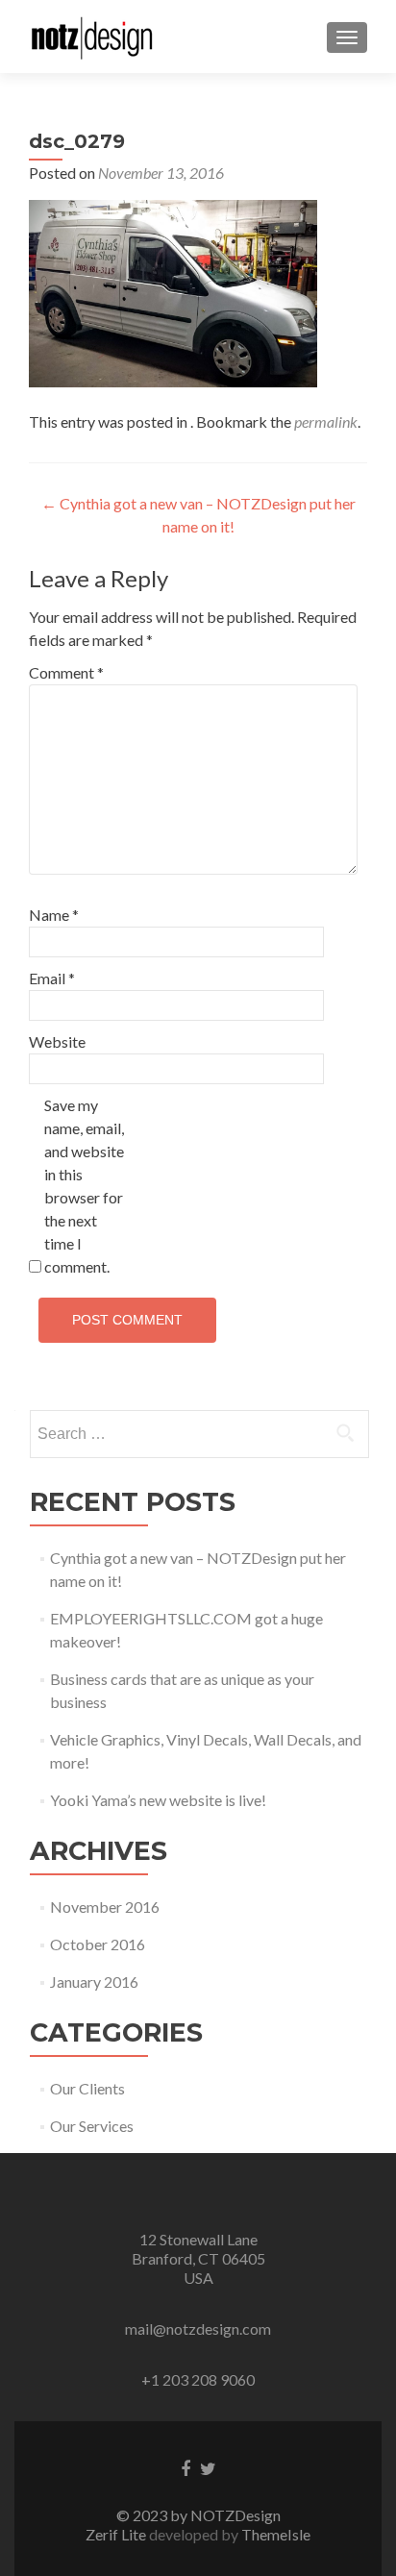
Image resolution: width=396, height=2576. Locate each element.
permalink (326, 421)
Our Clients (87, 2088)
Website (57, 1041)
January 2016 (94, 1982)
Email (52, 978)
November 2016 (105, 1907)
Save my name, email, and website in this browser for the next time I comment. (84, 1186)
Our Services (92, 2126)
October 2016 (98, 1944)
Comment (66, 672)
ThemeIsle (276, 2534)
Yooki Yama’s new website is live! (158, 1800)
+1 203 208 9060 (198, 2379)
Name (54, 915)
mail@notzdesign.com (198, 2328)
